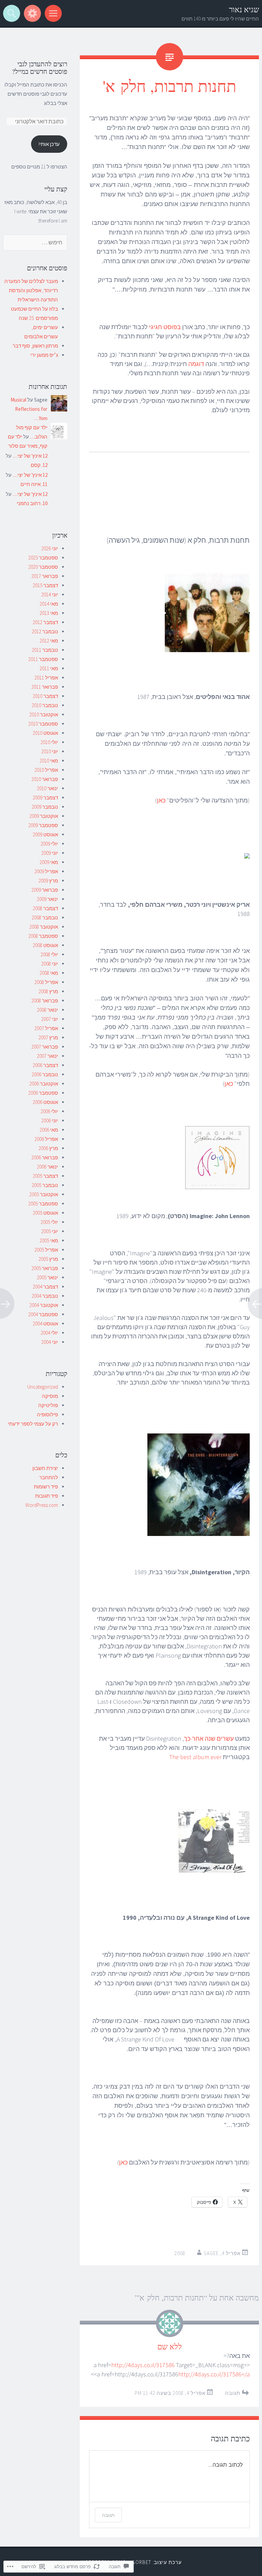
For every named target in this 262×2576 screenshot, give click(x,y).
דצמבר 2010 (45, 696)
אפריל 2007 (46, 1028)
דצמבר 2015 (45, 585)
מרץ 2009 (48, 881)
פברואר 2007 (45, 1047)
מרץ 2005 (48, 1259)
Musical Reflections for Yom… (29, 409)
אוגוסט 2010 (45, 733)
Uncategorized (43, 1387)
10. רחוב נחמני (32, 503)
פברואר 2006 (45, 1157)
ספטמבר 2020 (43, 567)
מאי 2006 (49, 1130)
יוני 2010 (50, 751)
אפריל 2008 (46, 982)
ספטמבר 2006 (43, 1093)
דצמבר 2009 (45, 798)
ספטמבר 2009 (43, 825)
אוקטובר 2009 (44, 816)
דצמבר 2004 (45, 1287)
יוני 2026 (50, 548)
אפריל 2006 (46, 1139)
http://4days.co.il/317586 (143, 2365)
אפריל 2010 (46, 770)
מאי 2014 (49, 604)
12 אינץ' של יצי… (30, 456)
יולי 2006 (49, 1111)
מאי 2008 (49, 973)
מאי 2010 (49, 761)
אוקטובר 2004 (44, 1305)
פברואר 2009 (45, 890)
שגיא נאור (244, 9)
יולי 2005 (49, 1222)
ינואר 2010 (47, 788)
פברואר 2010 (45, 779)
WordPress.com (42, 1505)
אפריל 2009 (46, 871)
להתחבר (49, 1477)
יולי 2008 (49, 954)
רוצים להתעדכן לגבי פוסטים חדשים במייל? (40, 68)
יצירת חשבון (45, 1468)
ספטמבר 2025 (43, 558)
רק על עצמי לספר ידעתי (33, 1424)
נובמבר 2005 (45, 1185)
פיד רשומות (46, 1487)
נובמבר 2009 (45, 807)
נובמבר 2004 (45, 1296)
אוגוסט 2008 (45, 945)
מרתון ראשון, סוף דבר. (35, 346)
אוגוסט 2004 (45, 1324)
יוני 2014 (50, 595)
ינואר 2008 (47, 1010)
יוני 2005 (50, 1231)
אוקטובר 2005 (44, 1194)
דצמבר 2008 (45, 908)
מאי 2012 (49, 641)
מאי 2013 (49, 613)
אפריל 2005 (46, 1250)
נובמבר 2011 (45, 650)
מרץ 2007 (48, 1037)
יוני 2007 (50, 1019)
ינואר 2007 (47, 1056)
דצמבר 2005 (45, 1176)
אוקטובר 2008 (44, 927)
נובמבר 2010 (45, 705)
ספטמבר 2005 (43, 1204)
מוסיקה (50, 1396)
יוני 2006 (50, 1121)
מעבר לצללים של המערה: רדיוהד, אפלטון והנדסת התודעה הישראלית (31, 290)
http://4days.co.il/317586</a (214, 2374)
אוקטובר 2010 (44, 714)
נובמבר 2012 (45, 631)
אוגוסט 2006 (45, 1102)
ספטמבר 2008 (43, 936)
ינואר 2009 (47, 899)
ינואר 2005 (47, 1277)
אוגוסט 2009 (45, 834)
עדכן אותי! (49, 144)
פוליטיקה (48, 1405)
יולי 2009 (49, 844)
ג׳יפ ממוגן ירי (44, 355)
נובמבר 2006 (45, 1074)
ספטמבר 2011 (43, 659)
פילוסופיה (47, 1414)
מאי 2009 (49, 862)
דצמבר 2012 (45, 622)
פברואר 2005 (45, 1268)
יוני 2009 (50, 853)
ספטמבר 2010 (43, 724)
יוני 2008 (50, 964)
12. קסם (39, 465)
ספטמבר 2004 (43, 1314)
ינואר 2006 (47, 1167)
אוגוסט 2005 (45, 1213)
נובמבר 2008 (45, 918)
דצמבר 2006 (45, 1065)
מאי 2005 (49, 1240)
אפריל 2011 (46, 678)
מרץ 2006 (48, 1148)
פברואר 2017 (45, 576)
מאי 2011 (49, 668)
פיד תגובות (47, 1496)
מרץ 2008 (48, 991)
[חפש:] (35, 242)
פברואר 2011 (45, 687)
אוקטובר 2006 (44, 1084)
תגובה (233, 2393)
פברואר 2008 (45, 1001)
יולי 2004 (49, 1333)
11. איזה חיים (34, 484)
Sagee (211, 2253)
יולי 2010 (49, 742)
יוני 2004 (50, 1342)
